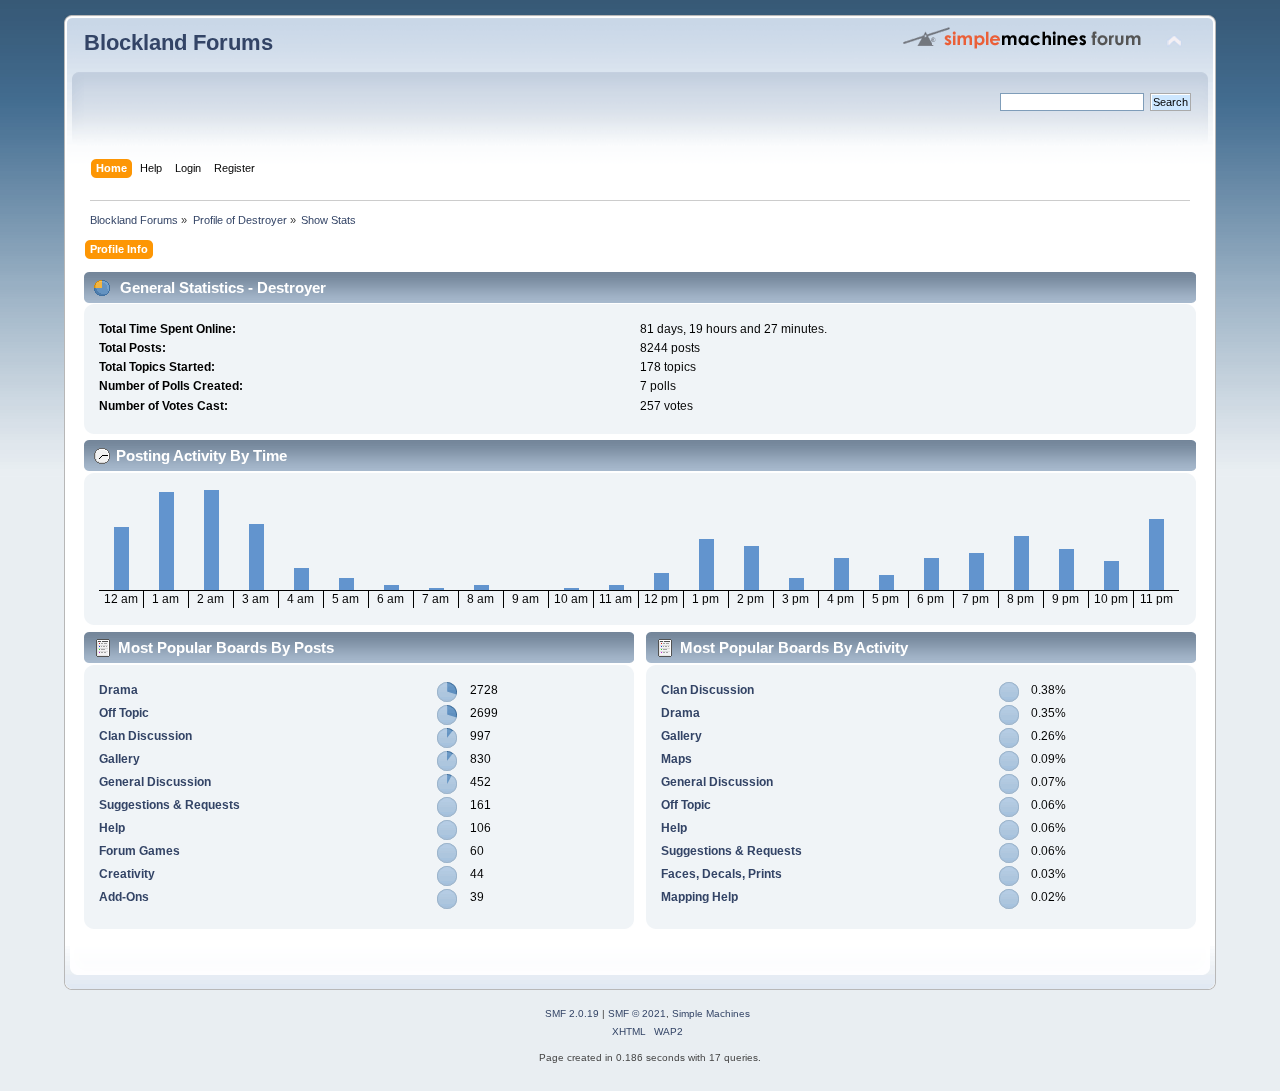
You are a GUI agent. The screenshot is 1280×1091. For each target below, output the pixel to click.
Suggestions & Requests (169, 805)
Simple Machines (711, 1013)
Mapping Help (699, 897)
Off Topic (124, 713)
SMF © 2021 (637, 1013)
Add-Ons (124, 897)
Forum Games (139, 851)
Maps (676, 759)
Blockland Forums (178, 42)
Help (112, 828)
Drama (118, 690)
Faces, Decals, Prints (721, 874)
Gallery (119, 759)
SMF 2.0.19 (572, 1013)
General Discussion (155, 782)
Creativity (127, 874)
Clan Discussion (145, 736)
